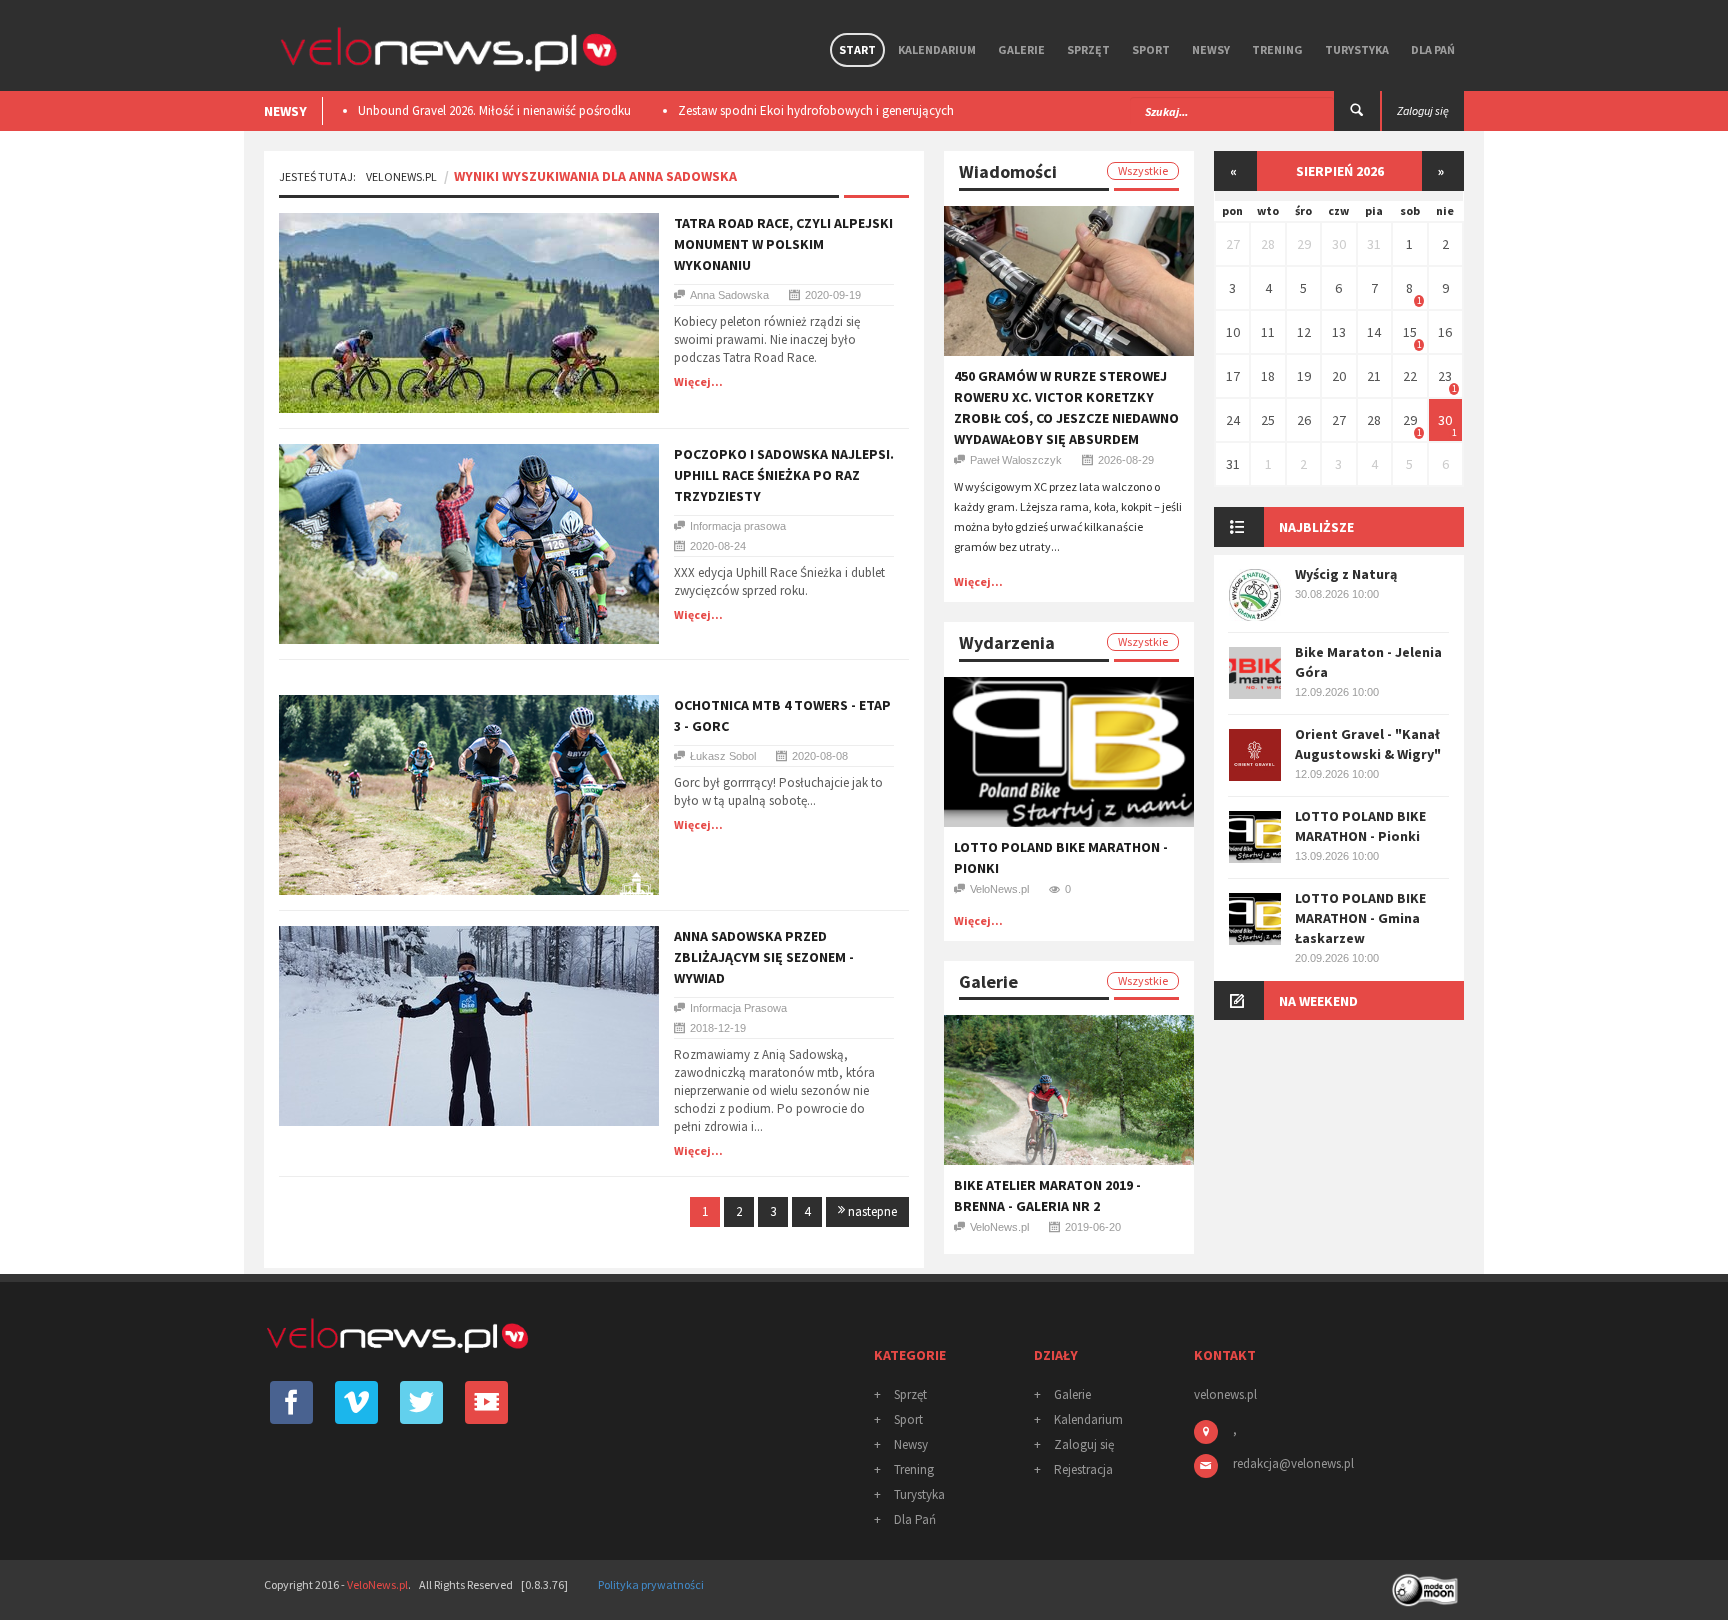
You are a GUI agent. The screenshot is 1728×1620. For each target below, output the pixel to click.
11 (1268, 332)
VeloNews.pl (401, 176)
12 (1304, 332)
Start (857, 49)
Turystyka (1357, 49)
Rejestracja (1083, 1469)
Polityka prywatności (651, 1584)
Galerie (1021, 49)
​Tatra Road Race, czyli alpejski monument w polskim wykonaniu (783, 244)
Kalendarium (937, 49)
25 (1268, 420)
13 (1339, 332)
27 (1233, 244)
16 (1445, 332)
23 (1445, 376)
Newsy (1211, 49)
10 (1233, 332)
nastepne (871, 1211)
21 (1374, 376)
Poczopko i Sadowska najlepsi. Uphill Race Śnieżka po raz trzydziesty (784, 475)
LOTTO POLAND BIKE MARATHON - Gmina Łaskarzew (1360, 918)
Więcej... (698, 381)
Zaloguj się (1084, 1444)
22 (1410, 376)
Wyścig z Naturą (1346, 574)
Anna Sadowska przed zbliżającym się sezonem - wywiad (764, 957)
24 (1233, 420)
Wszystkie (1143, 170)
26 (1304, 420)
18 (1268, 376)
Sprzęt (1088, 49)
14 (1374, 332)
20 (1339, 376)
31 (1374, 244)
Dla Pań (1433, 49)
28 (1268, 244)
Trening (1277, 49)
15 (1410, 332)
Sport (1151, 49)
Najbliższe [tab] (1316, 527)
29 (1304, 244)
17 (1233, 376)
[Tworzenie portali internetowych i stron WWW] (1427, 1583)
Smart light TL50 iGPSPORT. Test (789, 110)
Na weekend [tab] (1318, 1001)
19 (1304, 376)
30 (1339, 244)
